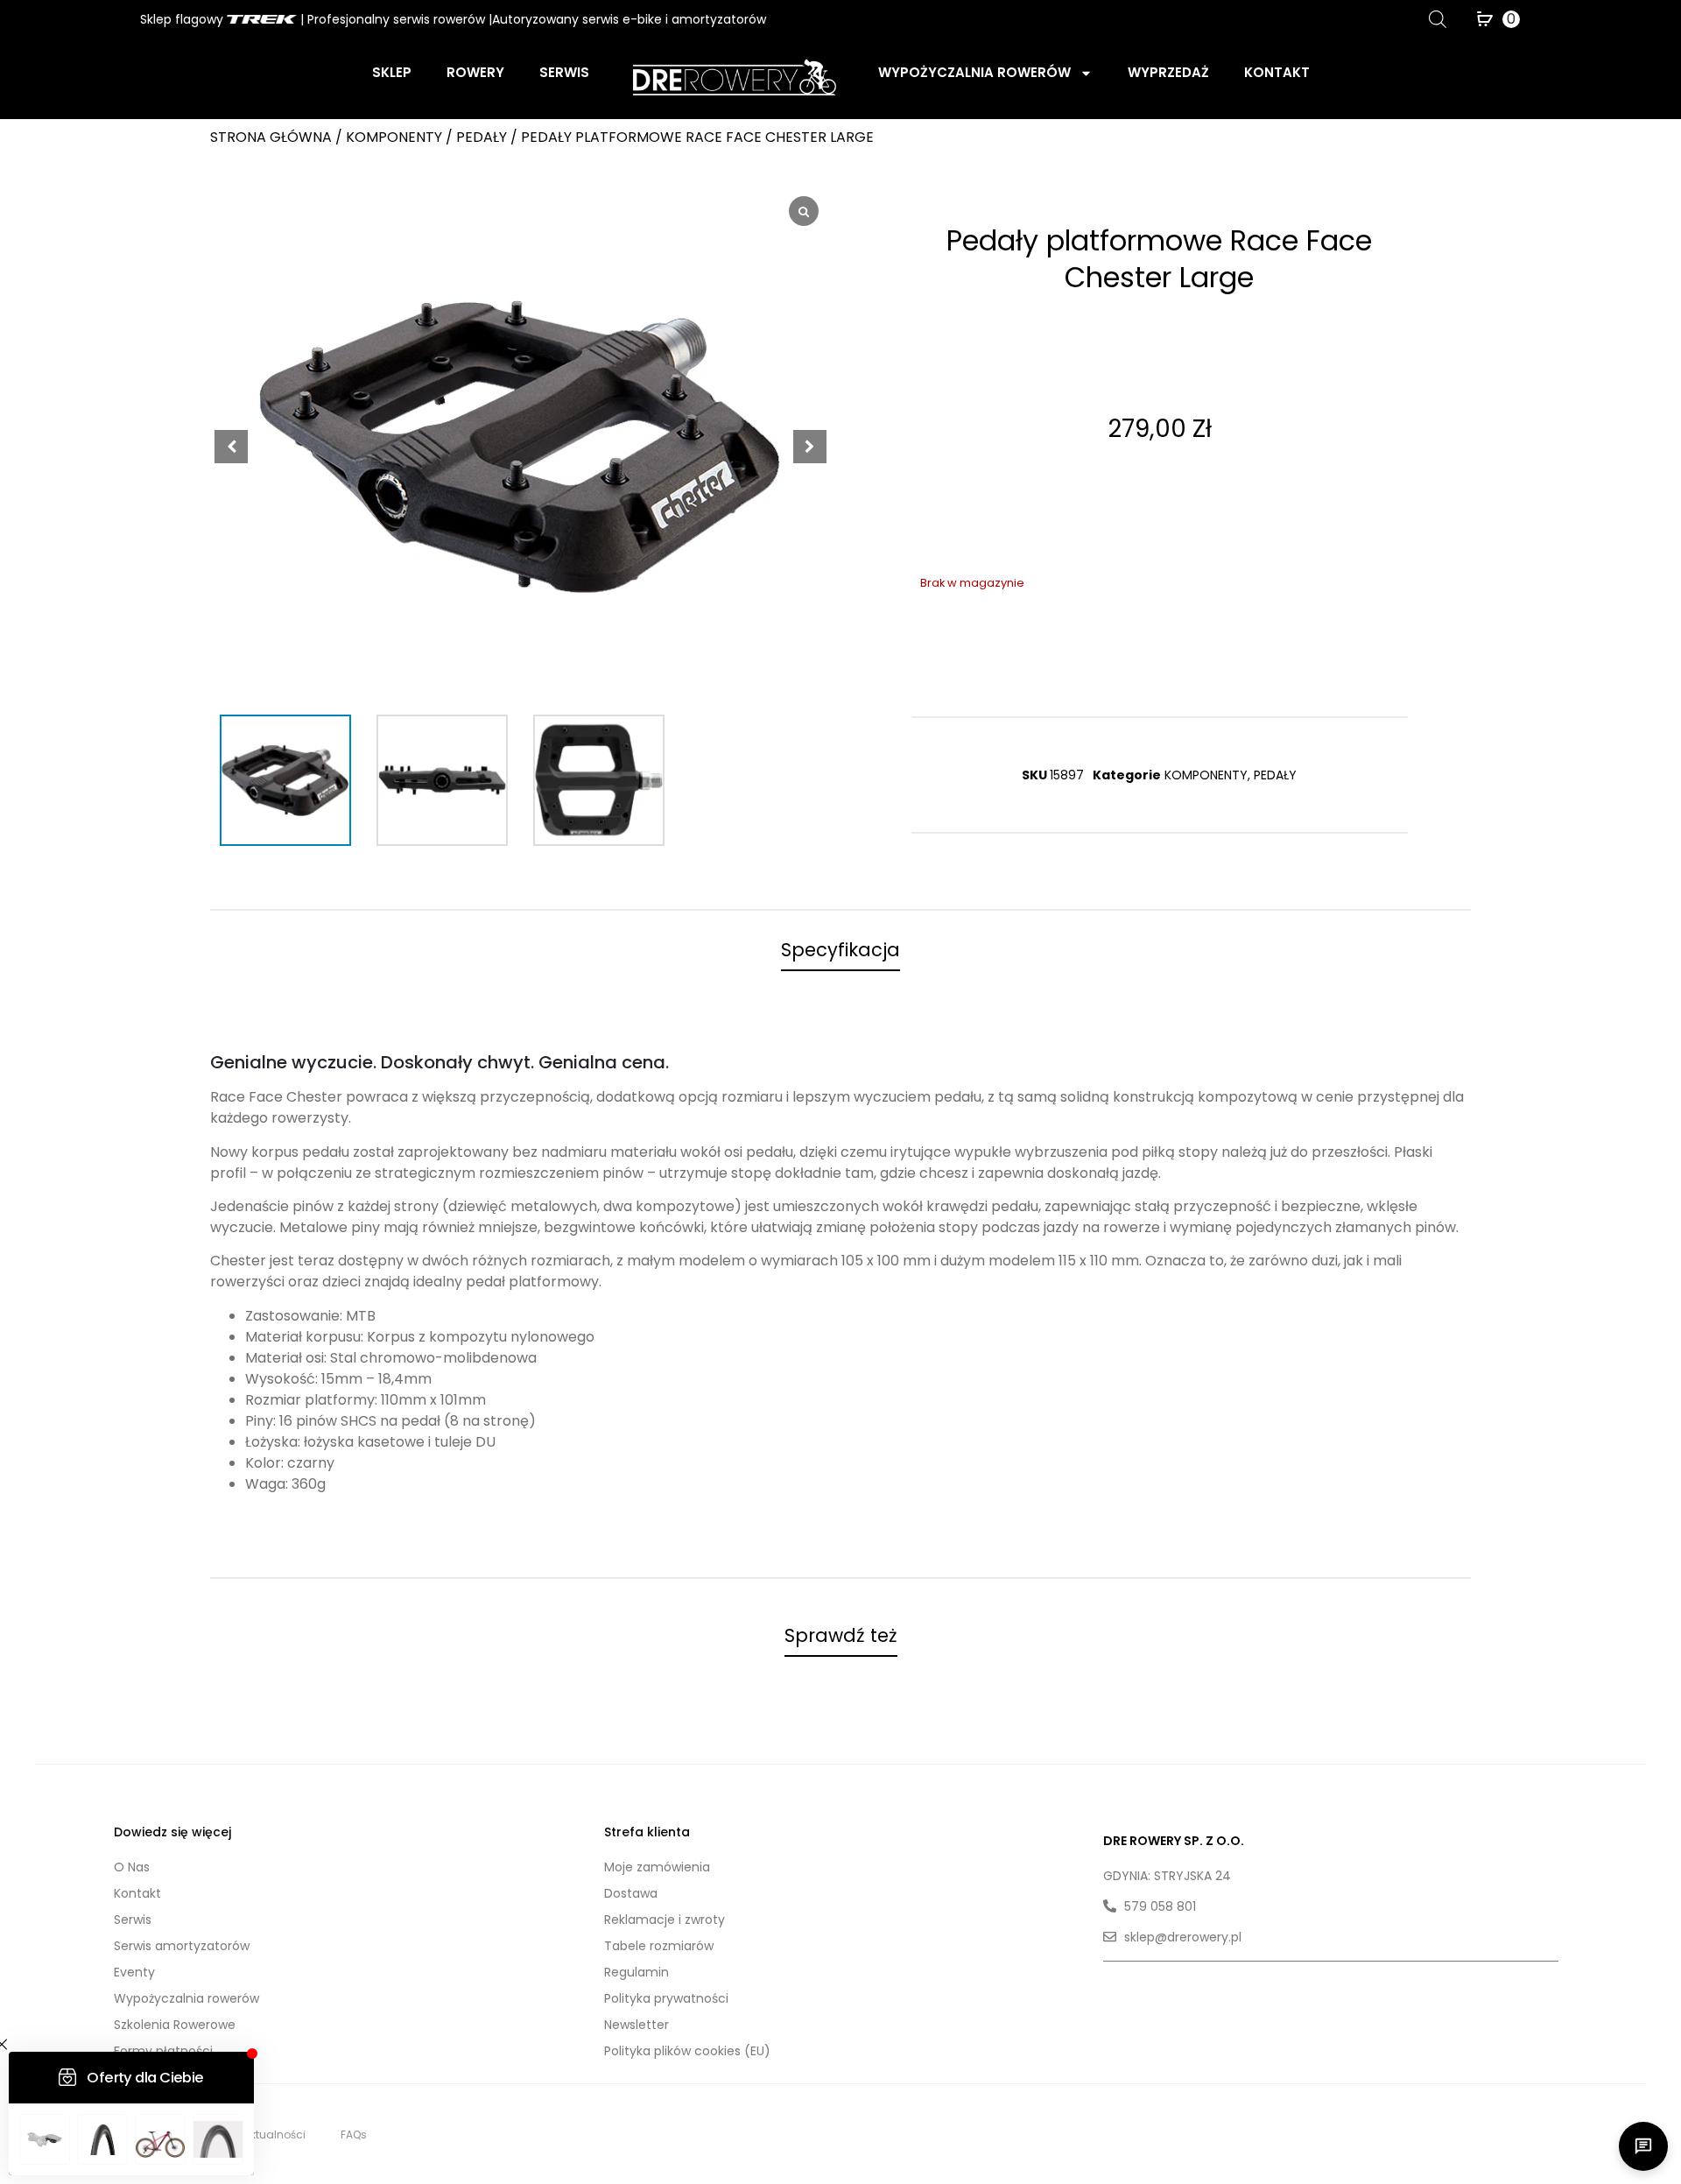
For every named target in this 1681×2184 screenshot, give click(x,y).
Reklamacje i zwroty (665, 1920)
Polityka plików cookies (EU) (687, 2051)
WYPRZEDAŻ (1168, 72)
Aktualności (274, 2135)
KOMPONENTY (394, 137)
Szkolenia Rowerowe (175, 2025)
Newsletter (637, 2025)
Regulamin (637, 1972)
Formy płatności (163, 2051)
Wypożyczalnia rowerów (974, 72)
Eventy (134, 1972)
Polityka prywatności (666, 1998)
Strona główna (271, 137)
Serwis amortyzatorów (182, 1946)
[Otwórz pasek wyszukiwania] (1438, 19)
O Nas (132, 1867)
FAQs (354, 2135)
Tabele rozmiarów (659, 1946)
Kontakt (1277, 72)
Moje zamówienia (657, 1867)
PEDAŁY (482, 137)
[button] (810, 447)
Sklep (392, 72)
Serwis (564, 72)
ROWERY (475, 72)
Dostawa (631, 1893)
